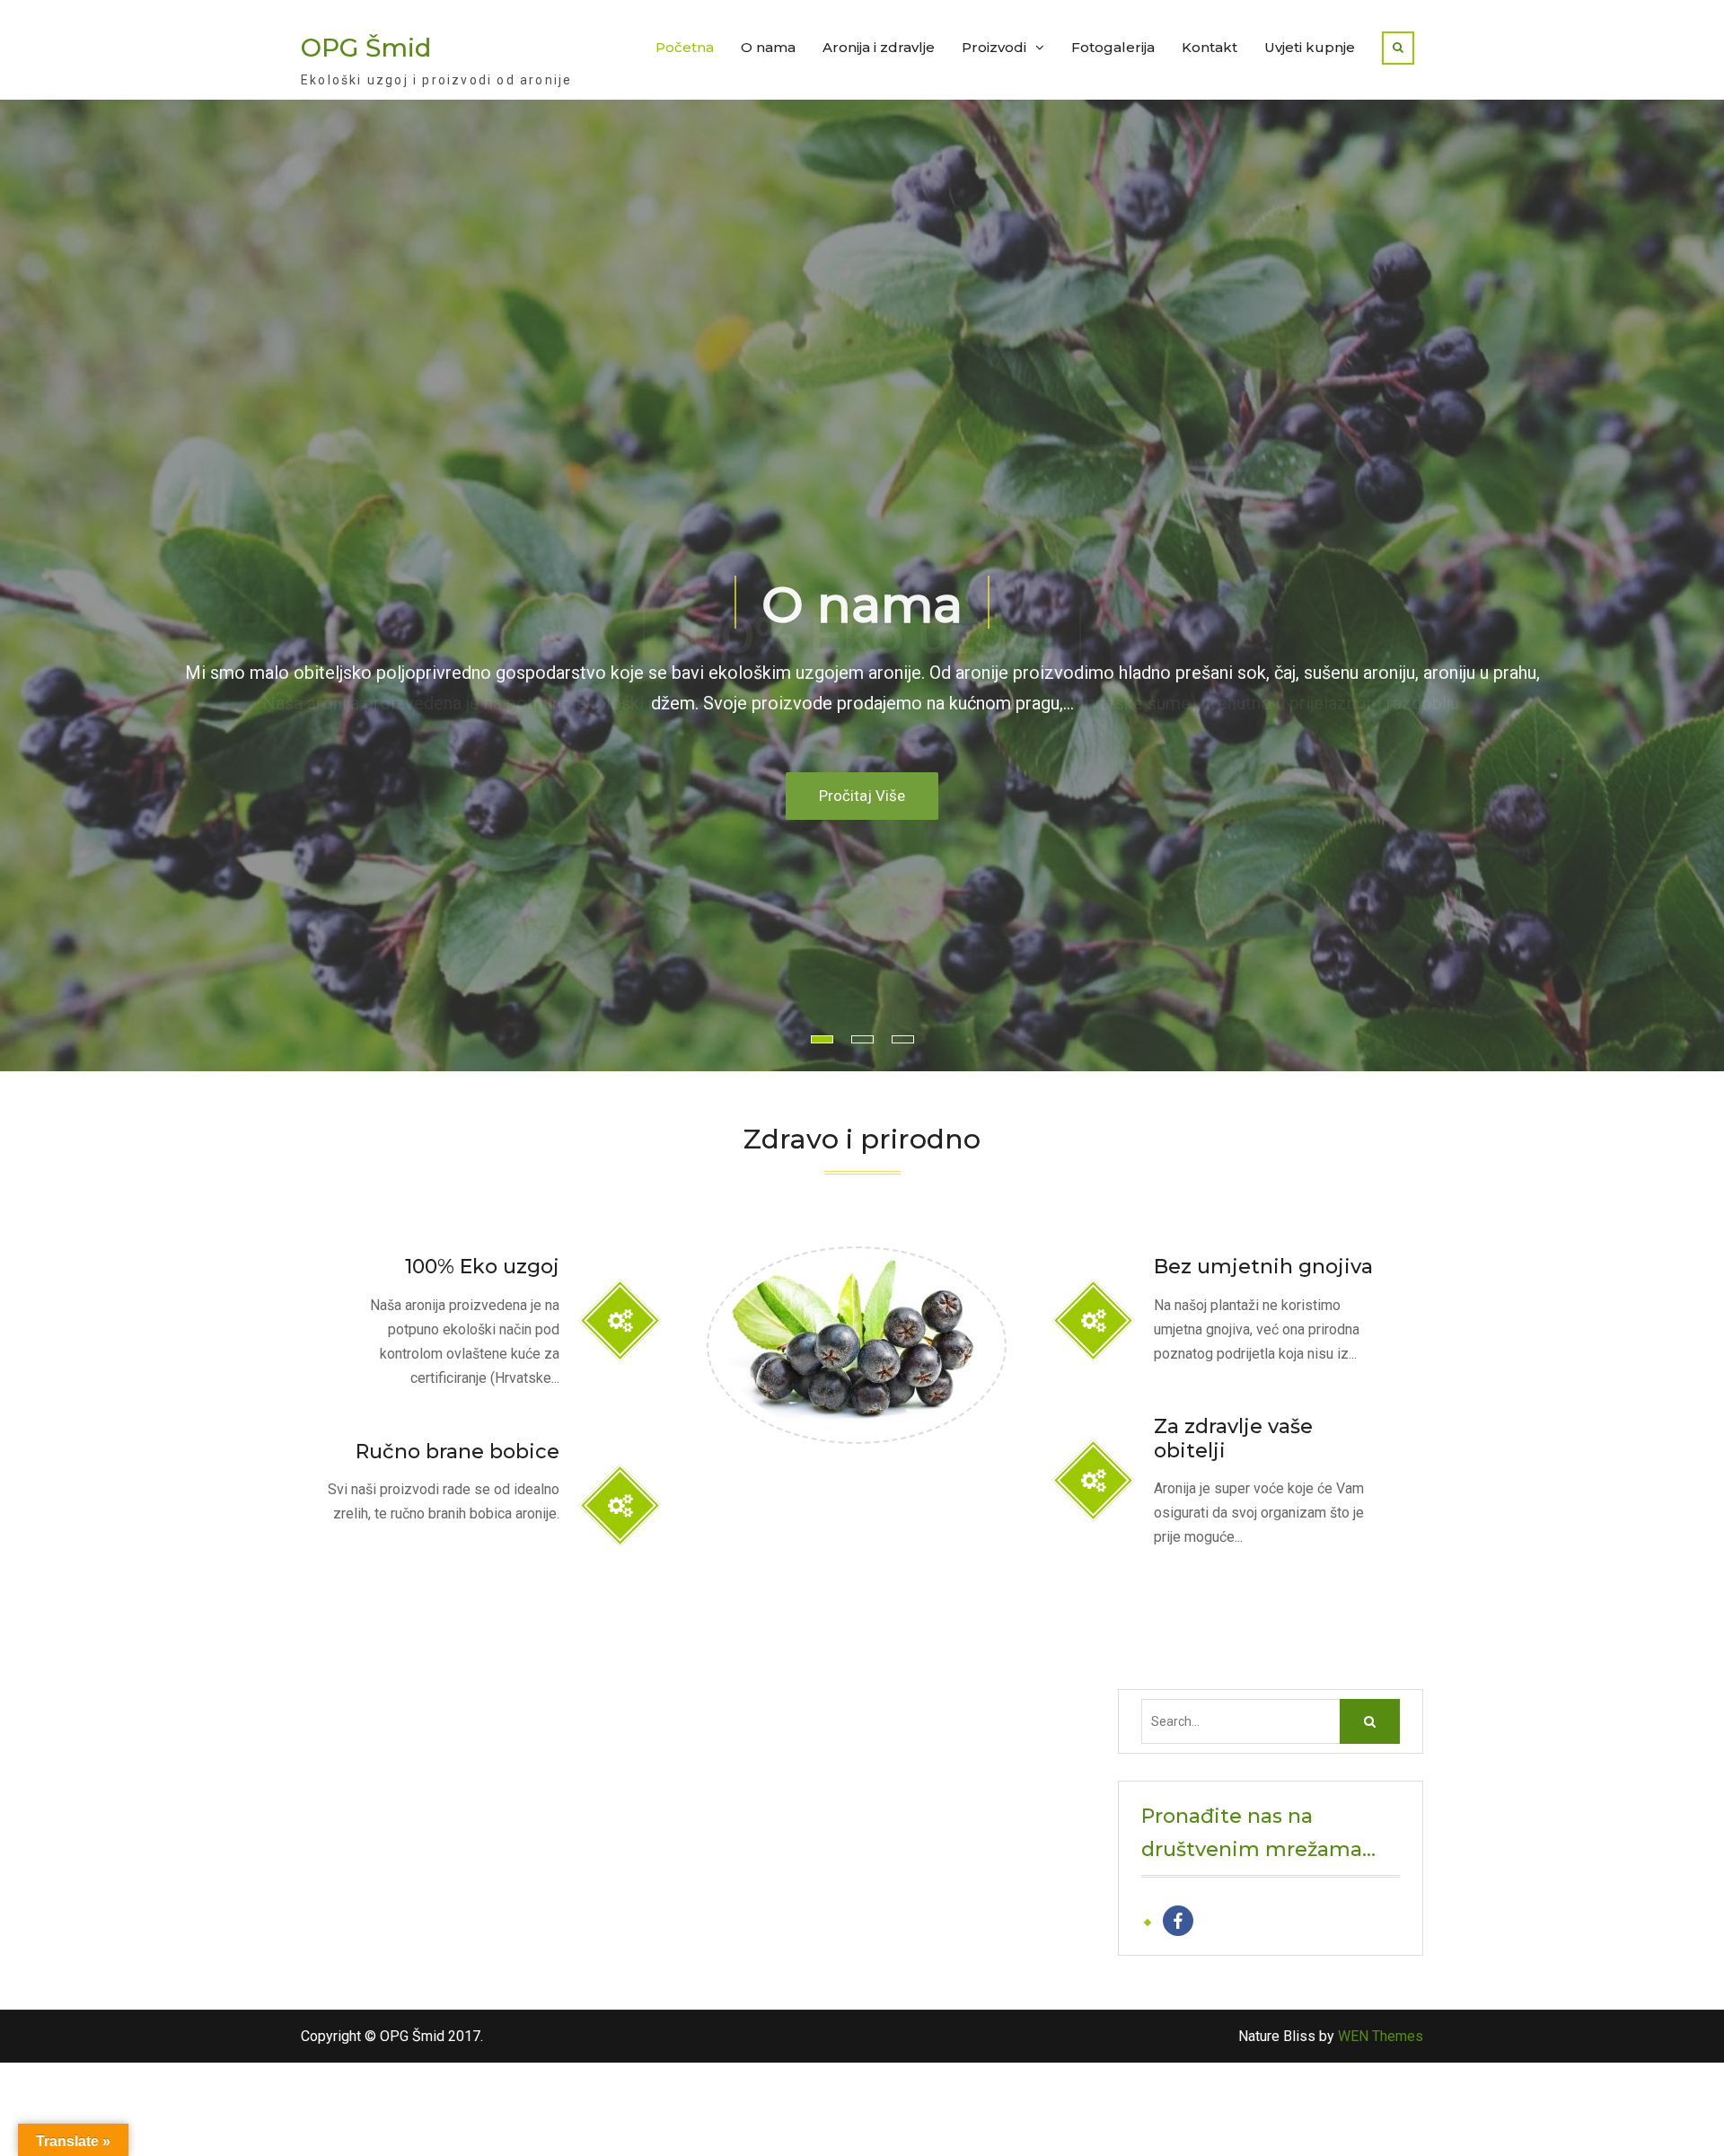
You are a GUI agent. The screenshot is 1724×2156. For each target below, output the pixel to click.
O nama (768, 47)
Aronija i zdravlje (879, 47)
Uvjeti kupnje (1310, 47)
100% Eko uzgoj (862, 635)
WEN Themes (1381, 2036)
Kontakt (1209, 47)
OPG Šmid (366, 48)
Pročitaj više (862, 796)
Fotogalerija (1113, 47)
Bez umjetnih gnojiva (1263, 1267)
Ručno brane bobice (457, 1452)
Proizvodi (994, 47)
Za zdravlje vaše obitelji (1233, 1439)
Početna (685, 47)
